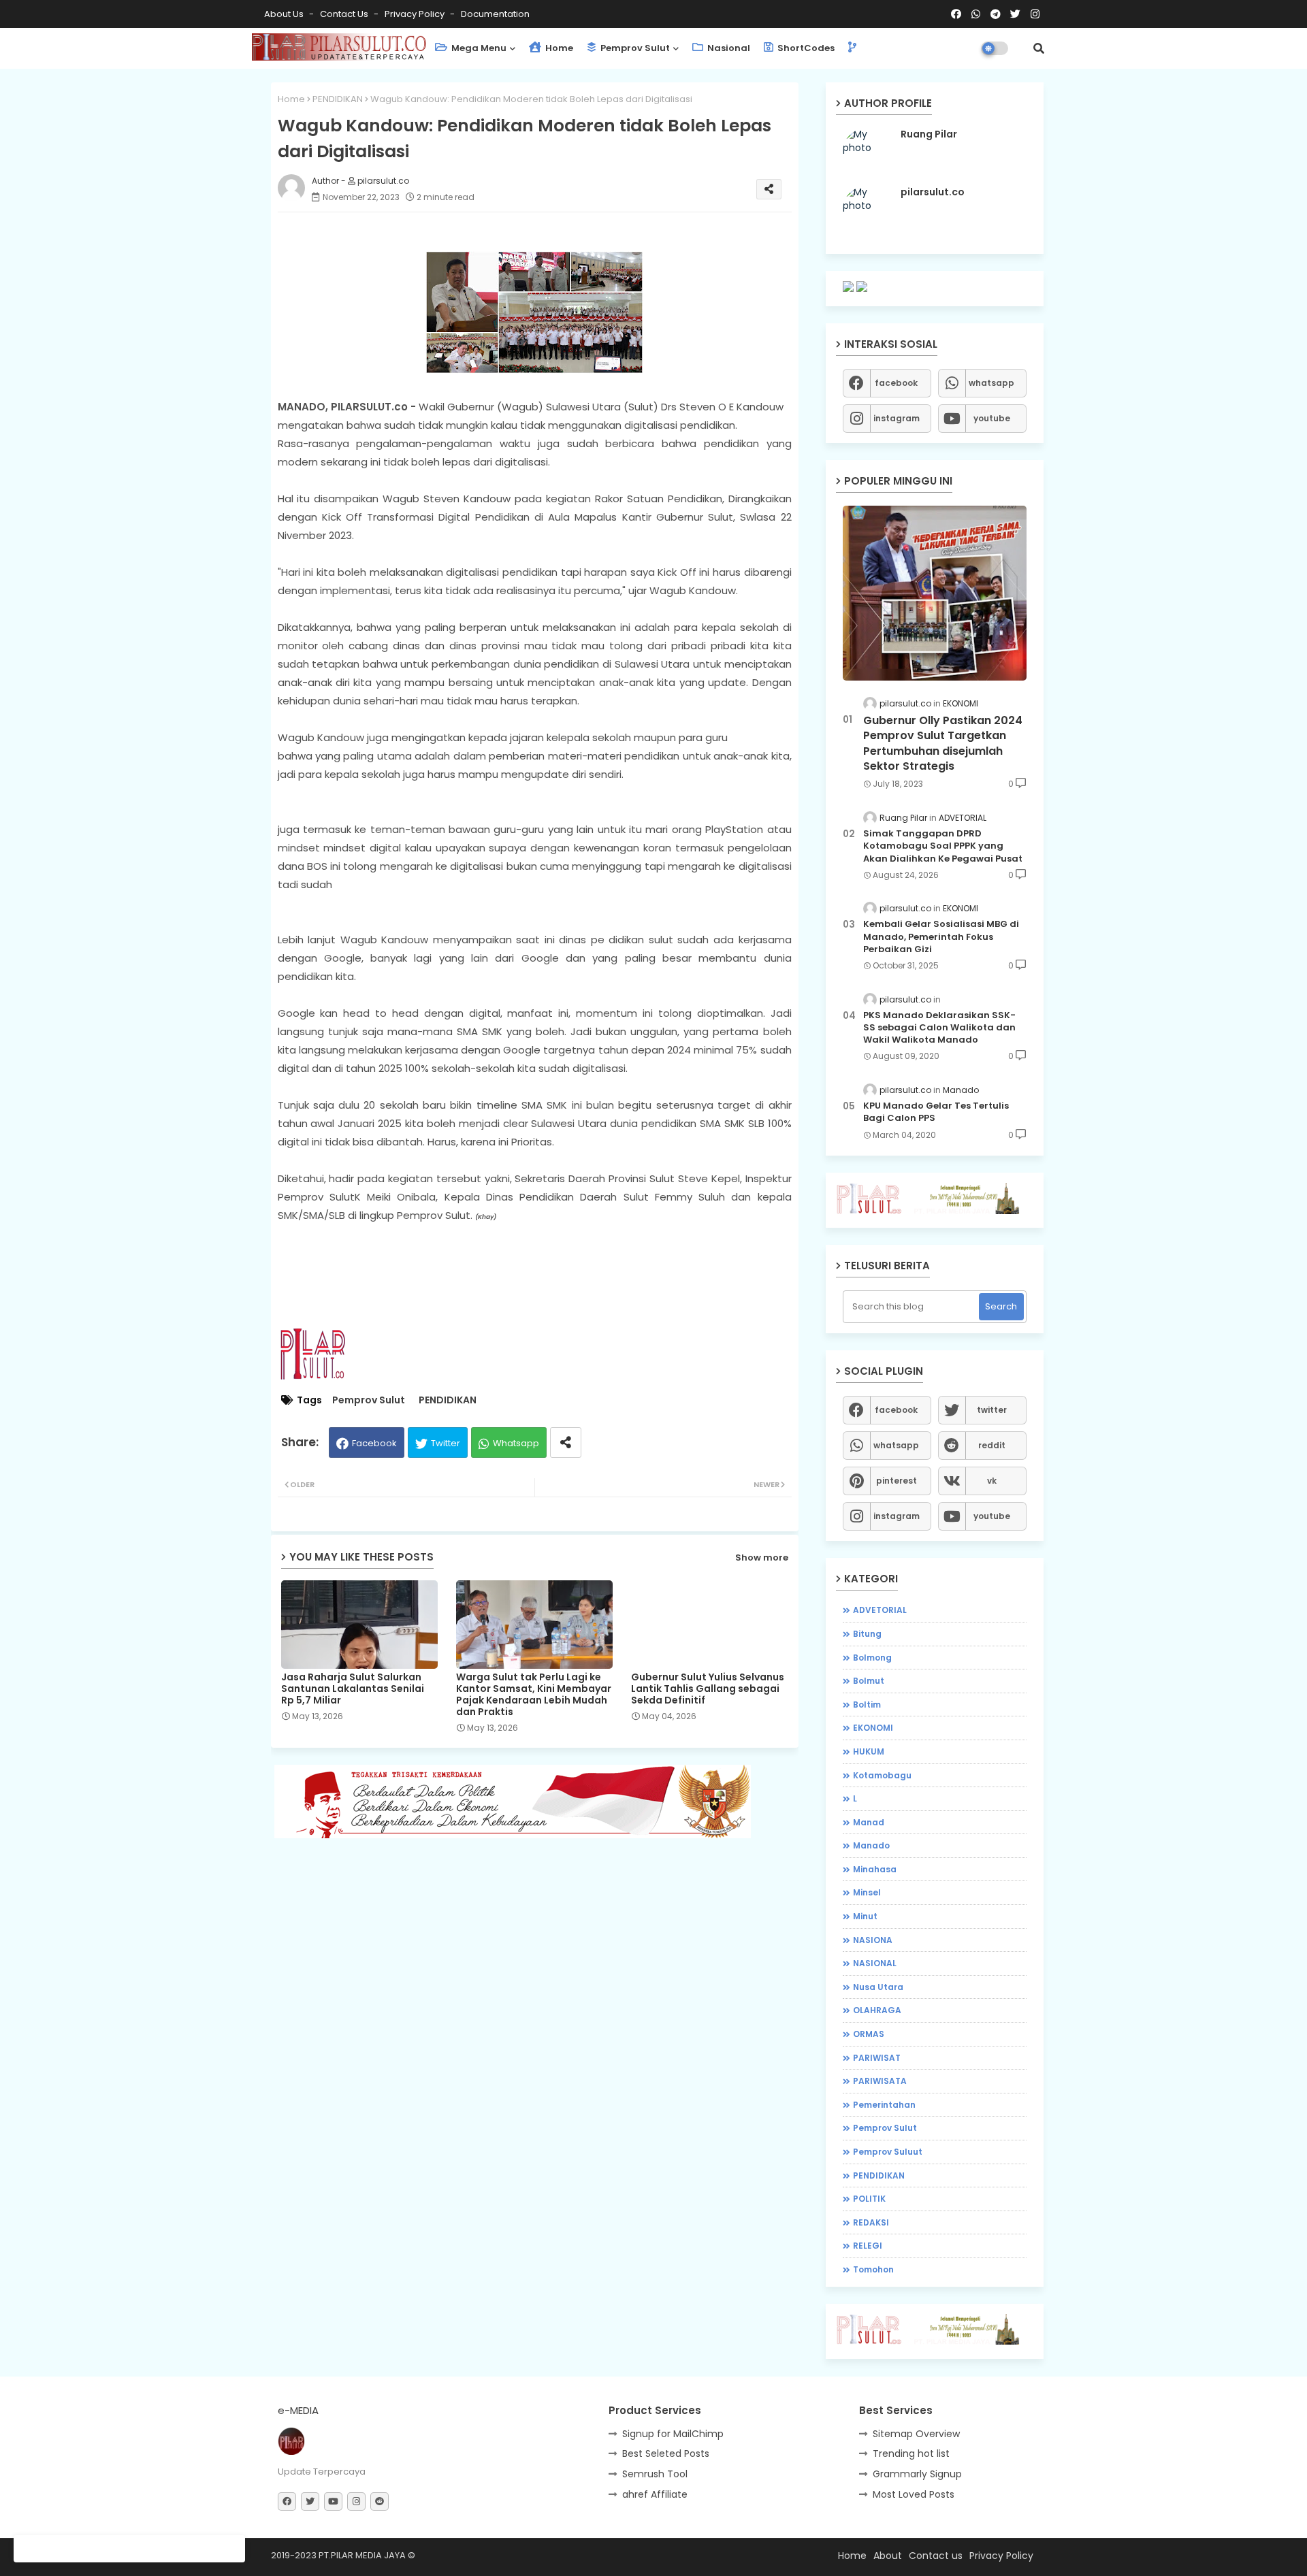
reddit (992, 1445)
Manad (869, 1822)
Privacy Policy (416, 14)
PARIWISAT (877, 2058)
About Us (285, 14)
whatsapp (991, 383)
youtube (992, 418)
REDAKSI (871, 2222)
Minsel (867, 1892)
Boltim (867, 1705)
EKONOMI (873, 1728)
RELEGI (868, 2246)
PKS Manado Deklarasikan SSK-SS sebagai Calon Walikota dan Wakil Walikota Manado (939, 1028)
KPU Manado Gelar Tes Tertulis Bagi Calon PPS (936, 1112)
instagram (897, 418)
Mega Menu (478, 48)
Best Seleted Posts (666, 2453)
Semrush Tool (655, 2474)
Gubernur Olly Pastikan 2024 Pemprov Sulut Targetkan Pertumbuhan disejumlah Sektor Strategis (943, 744)
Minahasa (875, 1869)
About (888, 2556)
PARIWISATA (880, 2081)
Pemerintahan (884, 2105)
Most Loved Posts (914, 2494)
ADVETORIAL (880, 1610)
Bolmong (872, 1658)
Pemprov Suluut (888, 2152)
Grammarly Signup (917, 2474)
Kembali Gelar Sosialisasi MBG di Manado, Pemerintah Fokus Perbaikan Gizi (941, 936)
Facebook (374, 1443)
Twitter (446, 1443)
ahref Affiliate (655, 2494)
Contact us (345, 14)
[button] (1039, 48)
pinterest (897, 1481)
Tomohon (873, 2269)
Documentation (495, 14)
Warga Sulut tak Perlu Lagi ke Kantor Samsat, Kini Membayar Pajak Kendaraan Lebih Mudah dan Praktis (534, 1695)
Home (558, 48)
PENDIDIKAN (338, 99)
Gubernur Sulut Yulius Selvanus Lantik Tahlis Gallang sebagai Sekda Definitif (708, 1689)
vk (992, 1481)
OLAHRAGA (877, 2010)
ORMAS (869, 2034)
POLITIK (869, 2199)
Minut (865, 1916)
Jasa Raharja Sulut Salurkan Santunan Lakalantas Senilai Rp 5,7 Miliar (353, 1689)
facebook (896, 383)
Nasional (728, 48)
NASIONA (873, 1940)
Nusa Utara (878, 1987)
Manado (871, 1845)
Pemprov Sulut (634, 48)
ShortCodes (805, 48)
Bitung (867, 1634)
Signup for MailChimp (673, 2434)
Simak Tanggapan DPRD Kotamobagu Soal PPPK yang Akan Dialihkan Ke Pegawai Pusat (943, 846)
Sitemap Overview (916, 2434)
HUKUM (869, 1751)
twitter (992, 1410)
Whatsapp (516, 1443)
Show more (762, 1558)
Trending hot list (911, 2453)
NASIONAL (875, 1963)
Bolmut (869, 1681)
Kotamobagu (882, 1775)
